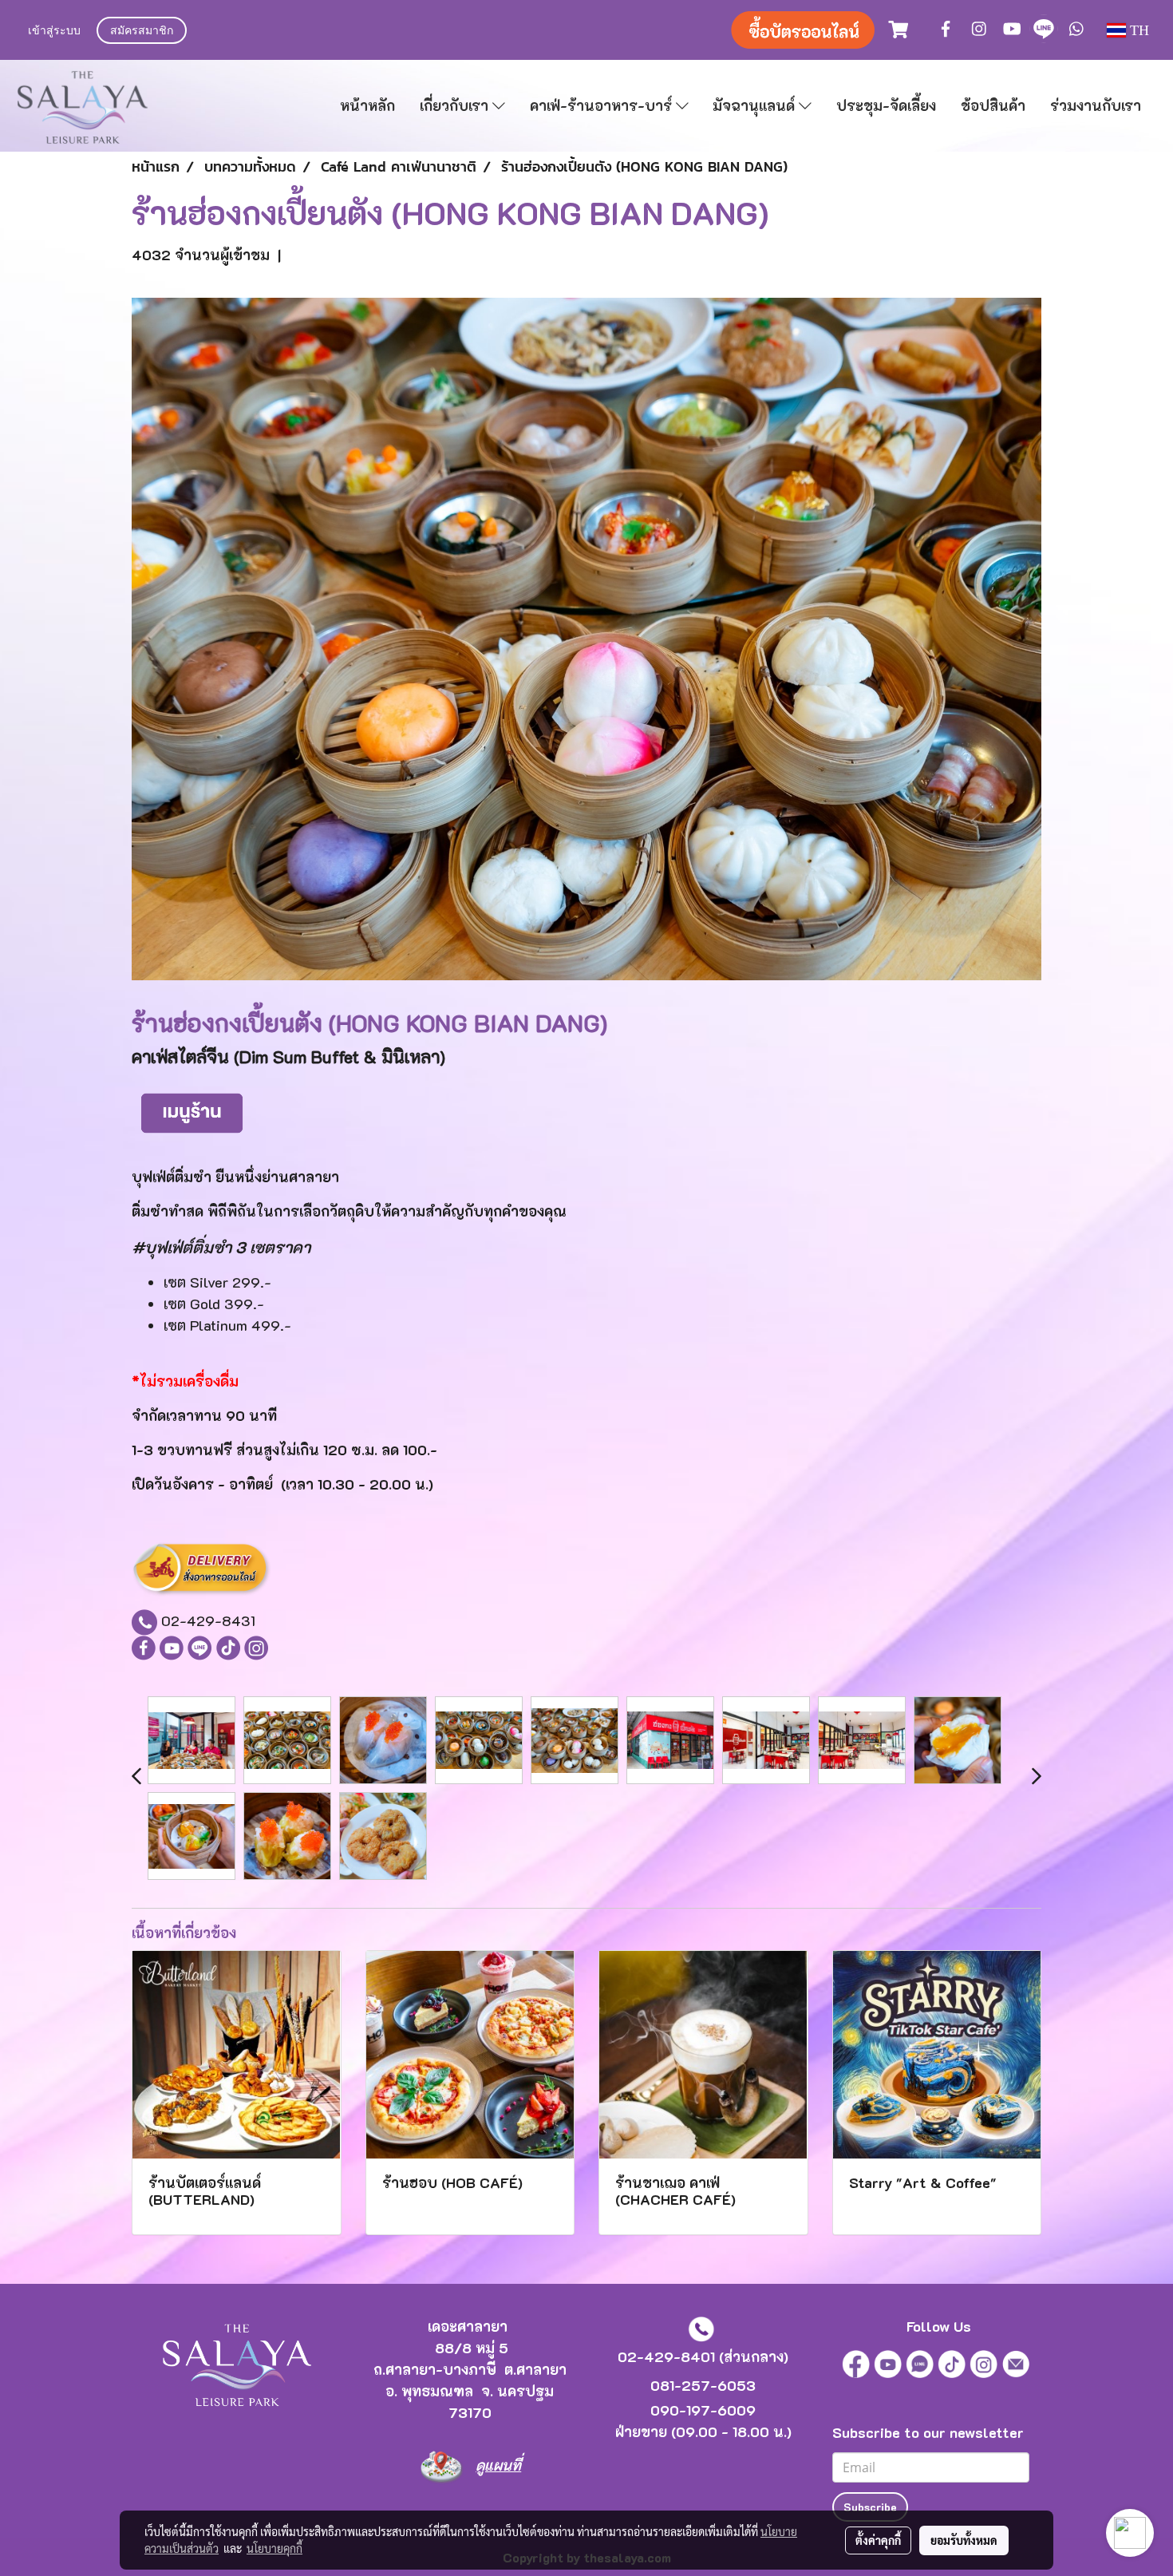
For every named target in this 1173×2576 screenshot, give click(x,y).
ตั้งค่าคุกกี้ (878, 2540)
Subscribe (870, 2507)
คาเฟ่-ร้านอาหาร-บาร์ (603, 105)
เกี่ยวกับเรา (456, 105)
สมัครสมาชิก (142, 32)
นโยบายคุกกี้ (274, 2548)
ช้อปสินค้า (993, 105)
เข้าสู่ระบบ (54, 32)
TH (1137, 30)
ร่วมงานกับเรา (1096, 105)
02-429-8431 (208, 1620)
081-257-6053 (703, 2385)
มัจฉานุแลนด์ (756, 105)
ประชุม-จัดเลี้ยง (886, 105)
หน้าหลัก (367, 105)
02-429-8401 (666, 2356)
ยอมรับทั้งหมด (964, 2540)
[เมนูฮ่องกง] (192, 1110)
